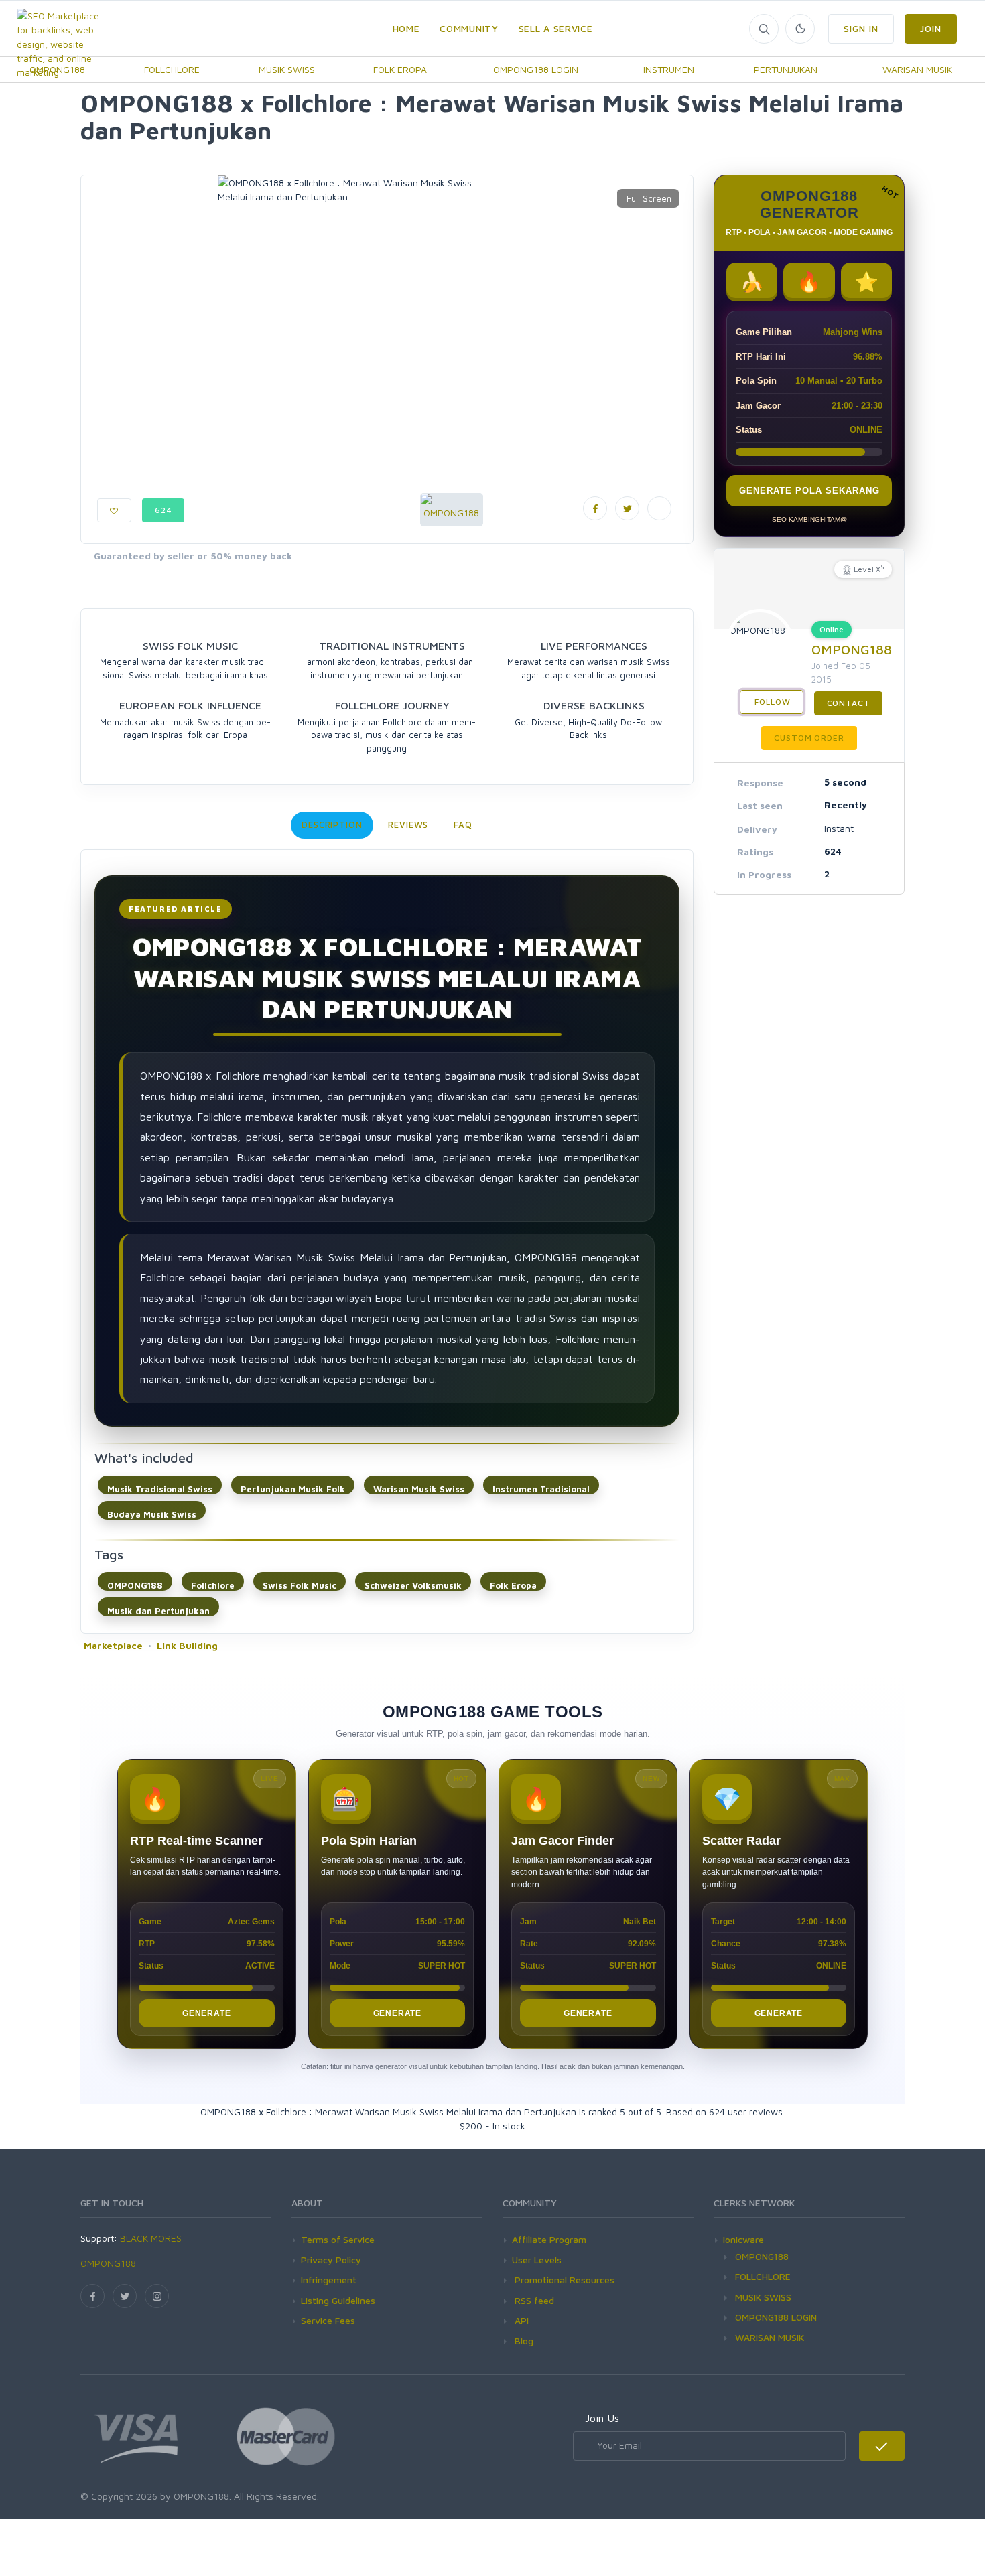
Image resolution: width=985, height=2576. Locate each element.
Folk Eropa (513, 1585)
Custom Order (809, 738)
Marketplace (113, 1645)
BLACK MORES (151, 2238)
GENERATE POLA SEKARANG (809, 491)
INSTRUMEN (669, 69)
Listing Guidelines (338, 2300)
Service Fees (328, 2320)
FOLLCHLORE (172, 69)
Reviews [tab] (408, 825)
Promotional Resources (563, 2280)
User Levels (537, 2260)
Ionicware (743, 2239)
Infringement (329, 2280)
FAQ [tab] (463, 825)
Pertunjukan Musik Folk (293, 1489)
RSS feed (533, 2300)
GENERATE (206, 2013)
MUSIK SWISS (287, 69)
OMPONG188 (135, 1585)
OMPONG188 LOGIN (536, 69)
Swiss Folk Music (300, 1585)
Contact (849, 703)
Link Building (187, 1645)
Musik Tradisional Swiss (160, 1489)
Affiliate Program (549, 2239)
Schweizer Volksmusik (413, 1585)
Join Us (602, 2418)
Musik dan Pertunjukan (158, 1611)
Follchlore (213, 1585)
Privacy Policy (331, 2260)
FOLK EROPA (400, 69)
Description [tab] (332, 825)
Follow (772, 702)
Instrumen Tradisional (541, 1489)
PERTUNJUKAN (786, 69)
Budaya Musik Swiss (152, 1514)
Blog (523, 2341)
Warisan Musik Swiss (419, 1489)
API (520, 2320)
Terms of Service (338, 2239)
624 (163, 510)
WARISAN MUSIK (917, 69)
